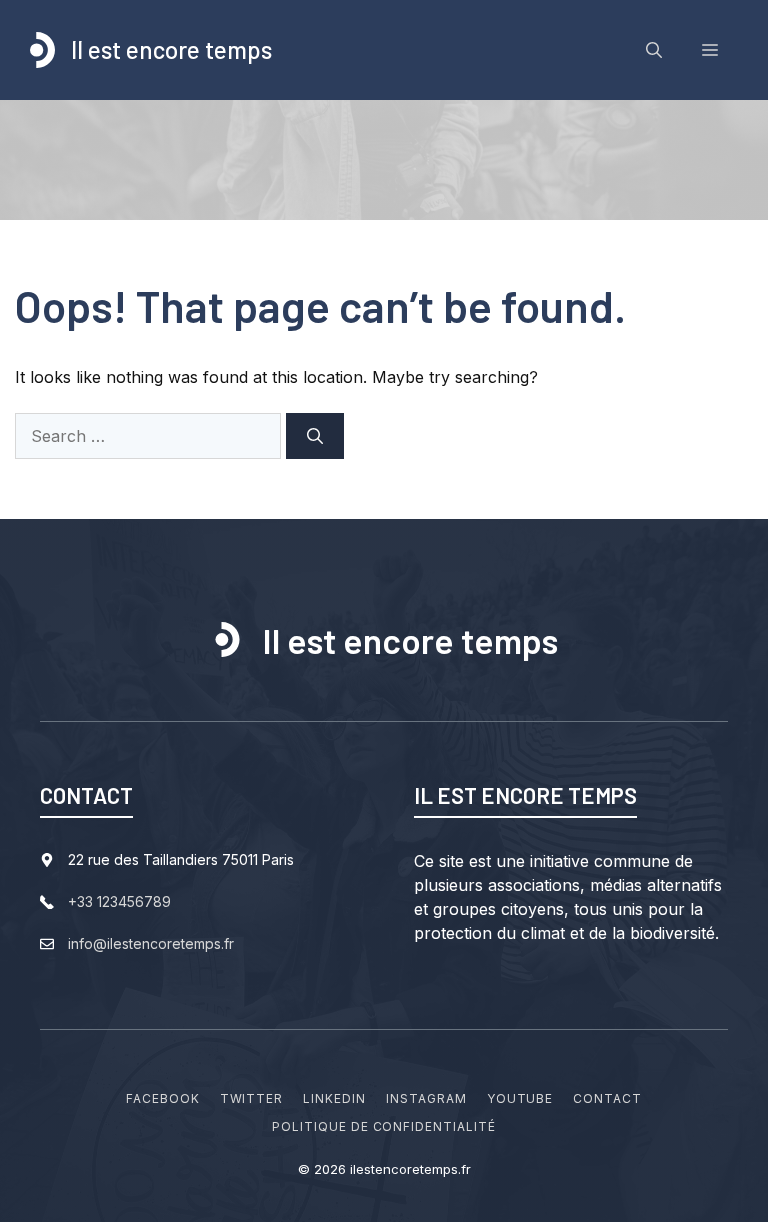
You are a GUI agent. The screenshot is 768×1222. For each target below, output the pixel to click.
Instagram (426, 1098)
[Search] (315, 436)
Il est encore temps (171, 49)
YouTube (520, 1098)
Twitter (252, 1098)
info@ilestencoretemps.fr (151, 943)
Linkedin (334, 1098)
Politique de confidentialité (384, 1126)
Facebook (163, 1098)
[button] (654, 50)
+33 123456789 (119, 901)
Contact (607, 1098)
